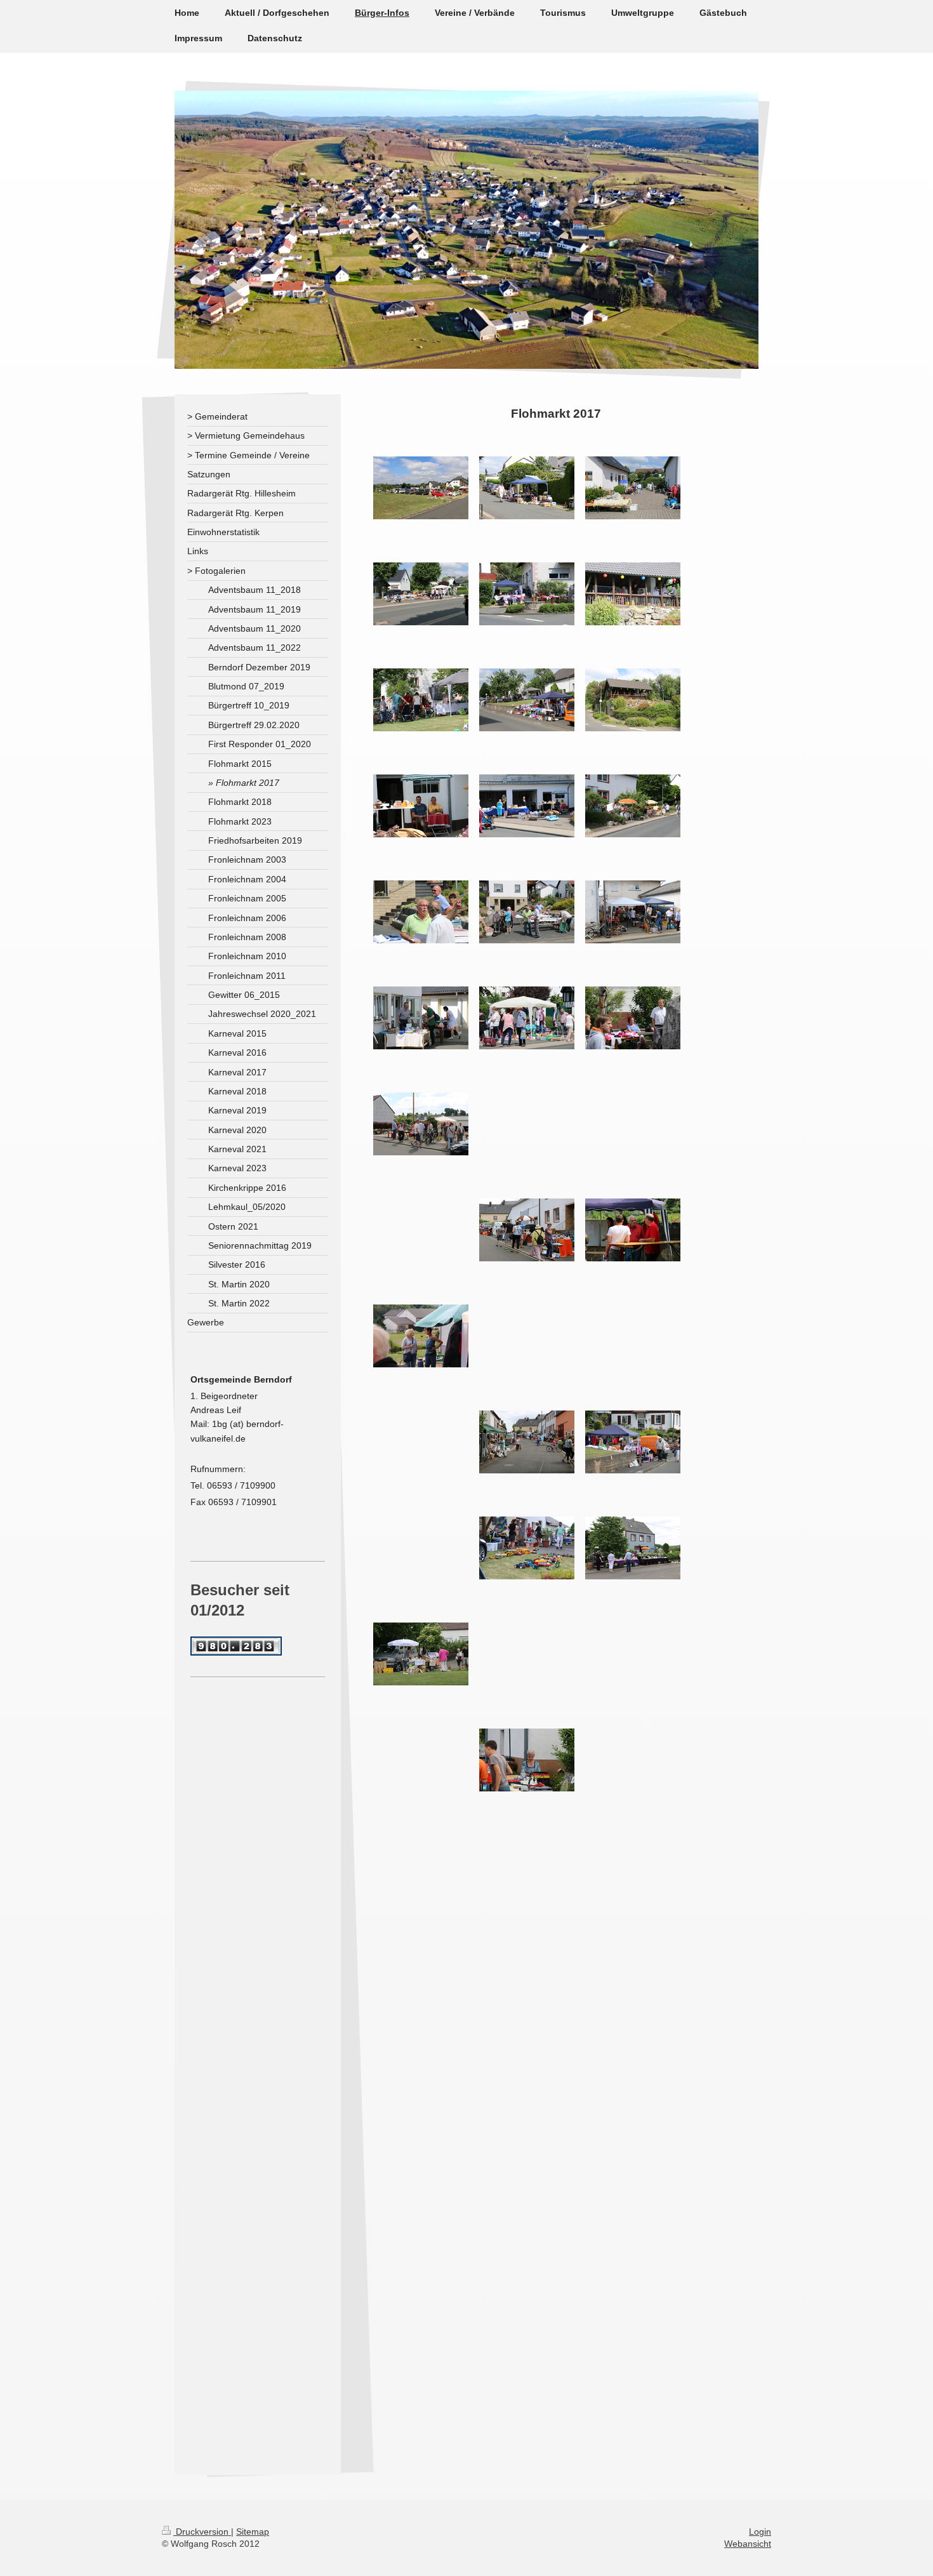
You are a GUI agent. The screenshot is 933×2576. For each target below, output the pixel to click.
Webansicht (748, 2544)
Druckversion (202, 2532)
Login (760, 2532)
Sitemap (253, 2532)
